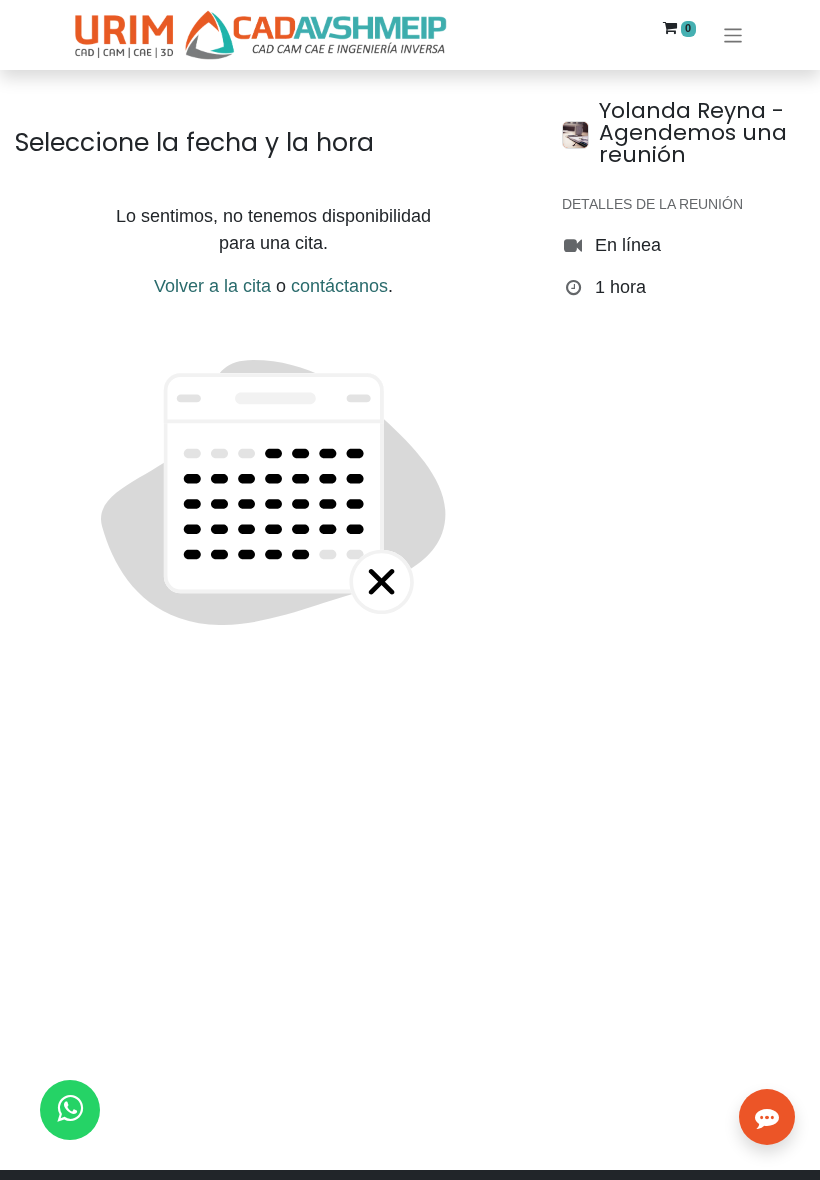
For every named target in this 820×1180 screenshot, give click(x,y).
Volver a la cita (212, 286)
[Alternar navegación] (733, 34)
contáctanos (339, 286)
